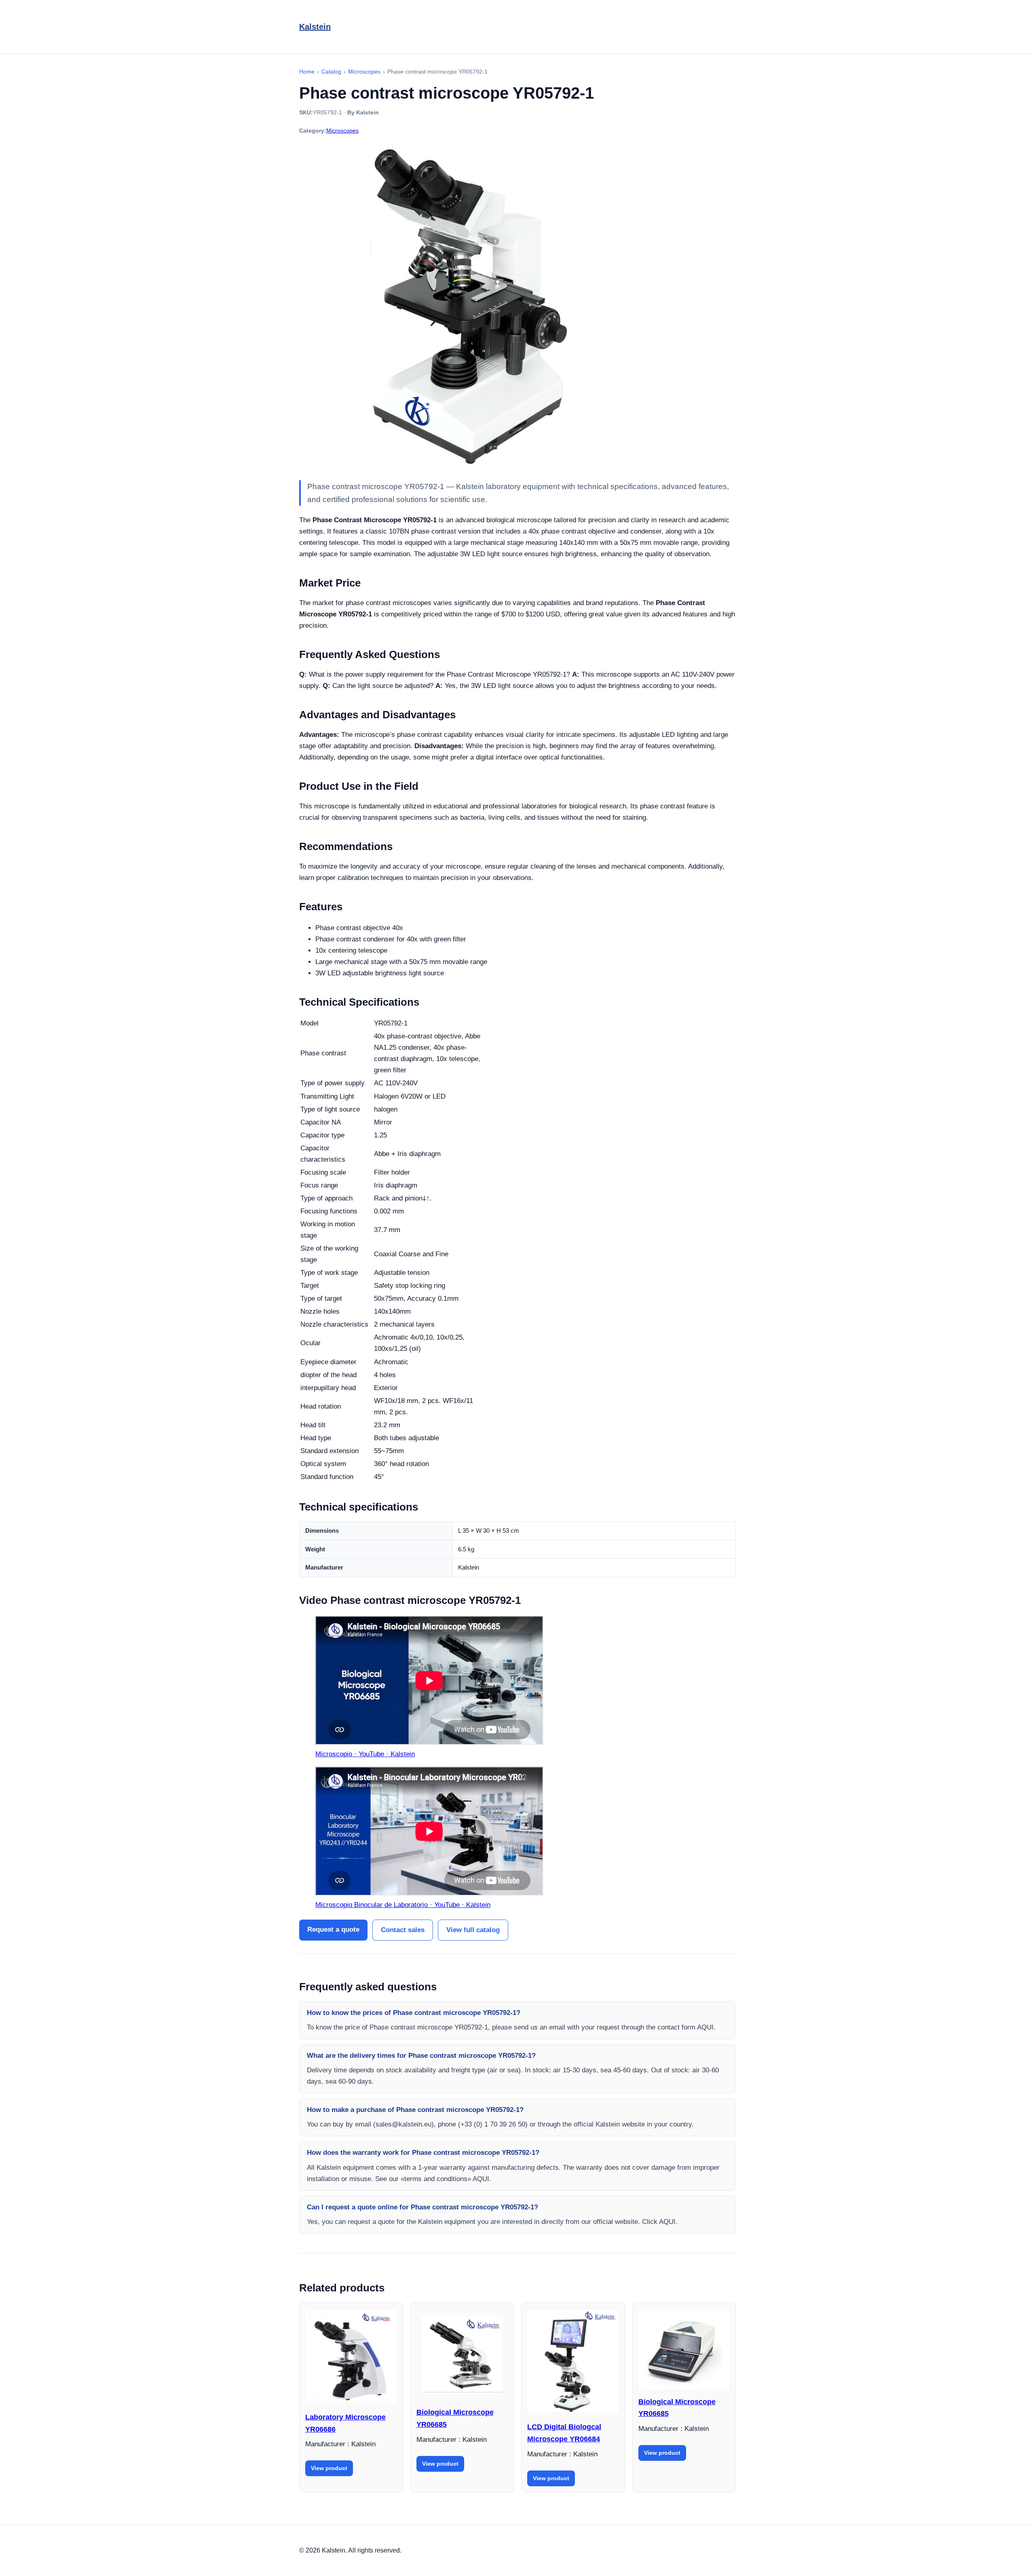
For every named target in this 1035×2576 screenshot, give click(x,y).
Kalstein (315, 27)
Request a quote (333, 1929)
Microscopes (342, 131)
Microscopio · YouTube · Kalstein (365, 1754)
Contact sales (403, 1930)
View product (329, 2468)
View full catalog (473, 1930)
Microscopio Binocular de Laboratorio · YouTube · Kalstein (403, 1905)
